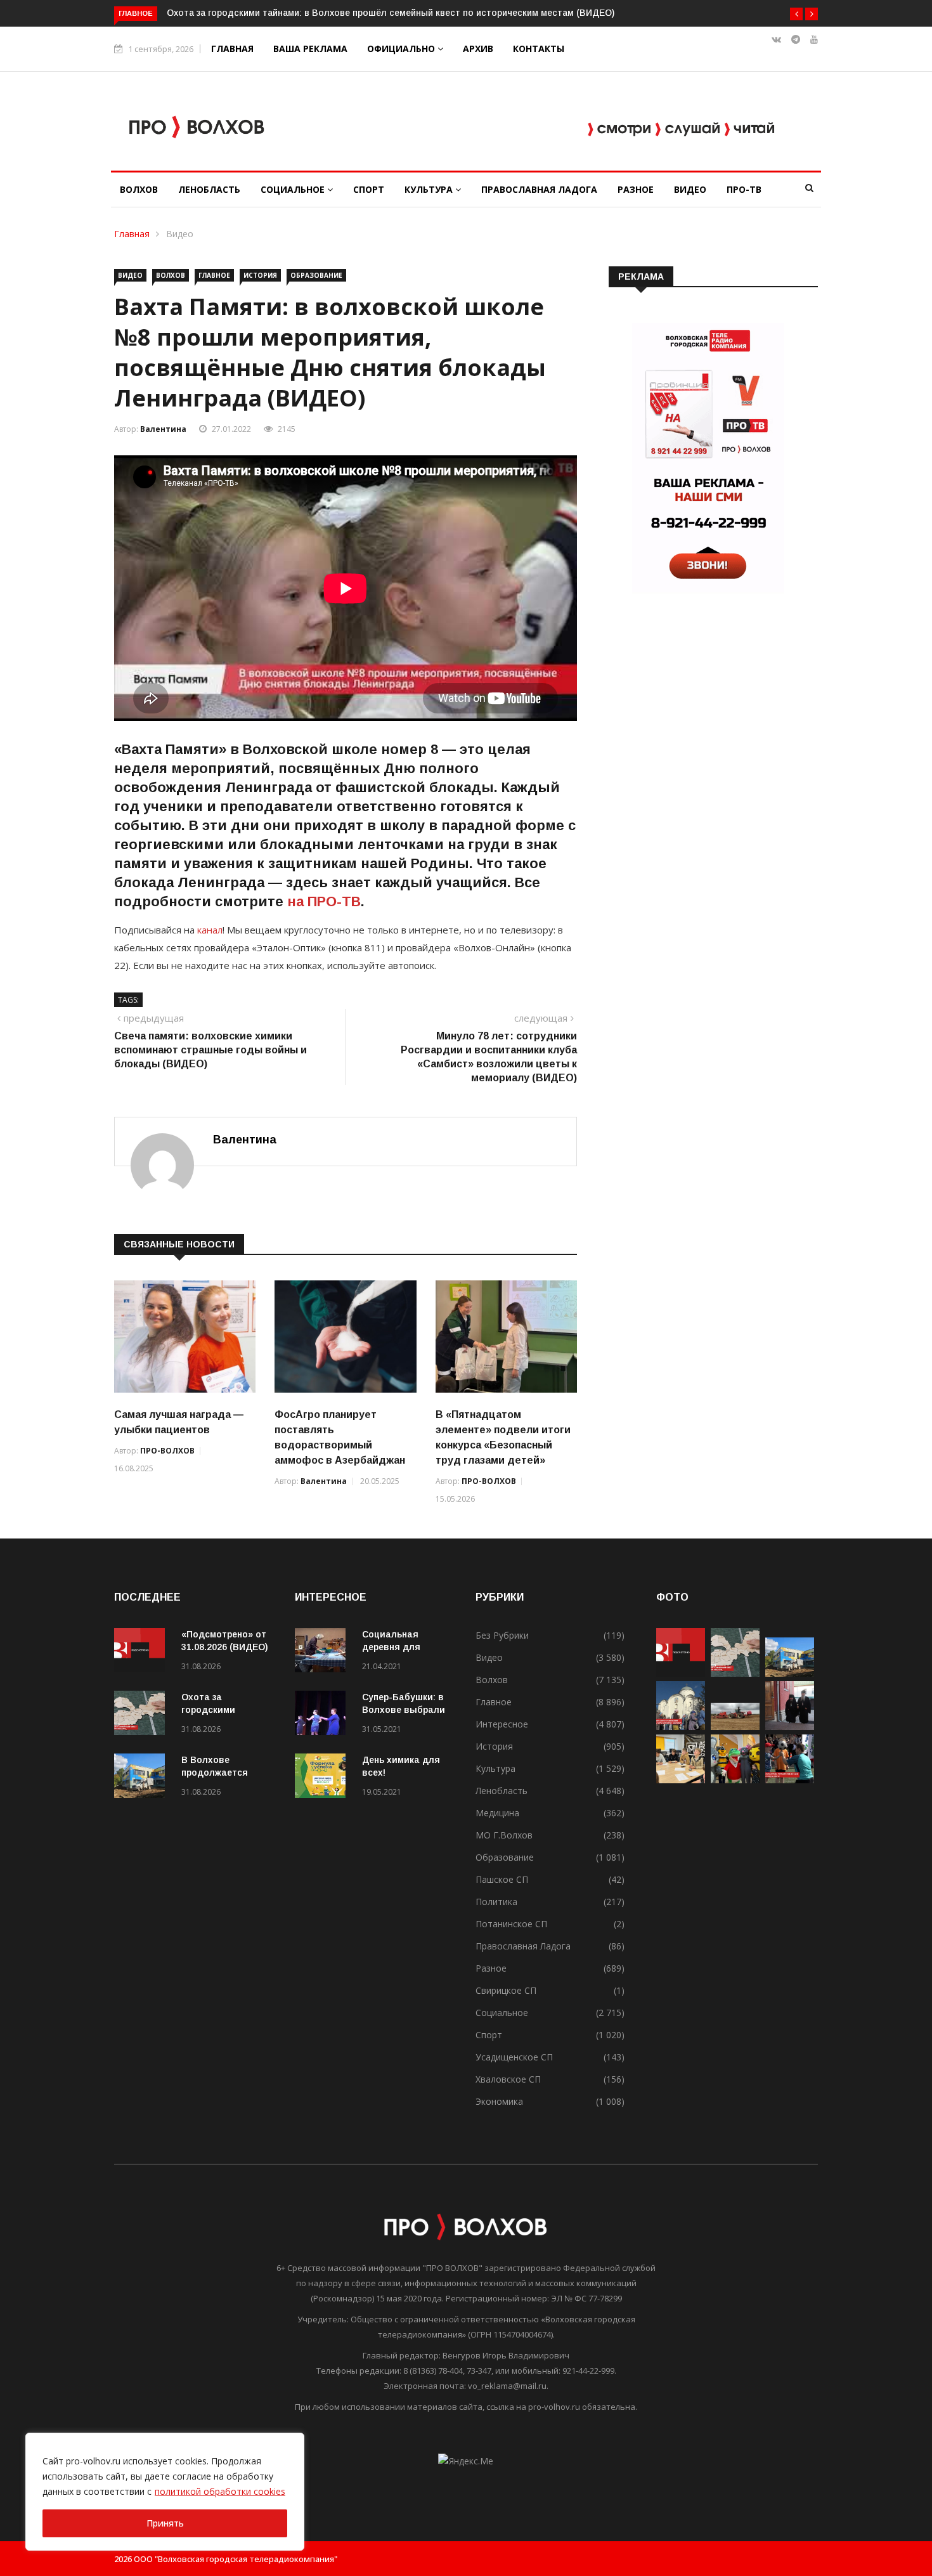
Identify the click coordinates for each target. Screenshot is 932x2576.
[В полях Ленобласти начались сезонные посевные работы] (735, 1727)
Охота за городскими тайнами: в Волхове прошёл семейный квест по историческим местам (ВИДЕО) (391, 13)
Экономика (499, 2101)
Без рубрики (502, 1635)
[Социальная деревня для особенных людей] (323, 1652)
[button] (796, 14)
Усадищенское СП (514, 2057)
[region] (165, 2492)
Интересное (502, 1724)
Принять (165, 2523)
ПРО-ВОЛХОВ (167, 1451)
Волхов (139, 189)
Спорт (369, 189)
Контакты (539, 49)
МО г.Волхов (504, 1835)
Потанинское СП (511, 1924)
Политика (496, 1902)
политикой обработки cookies (220, 2491)
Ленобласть (209, 189)
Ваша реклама (310, 49)
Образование (316, 275)
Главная (232, 49)
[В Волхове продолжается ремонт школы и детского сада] (143, 1778)
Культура (430, 189)
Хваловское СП (508, 2079)
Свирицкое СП (506, 1990)
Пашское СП (502, 1879)
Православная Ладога (539, 189)
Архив (478, 49)
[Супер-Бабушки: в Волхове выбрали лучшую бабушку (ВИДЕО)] (323, 1715)
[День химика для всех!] (323, 1778)
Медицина (497, 1813)
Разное (636, 189)
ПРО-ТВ (744, 189)
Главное (214, 275)
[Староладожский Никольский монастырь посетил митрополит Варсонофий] (790, 1727)
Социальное (294, 189)
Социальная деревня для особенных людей (404, 1647)
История (260, 275)
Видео (690, 189)
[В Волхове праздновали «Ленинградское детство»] (735, 1780)
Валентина (163, 429)
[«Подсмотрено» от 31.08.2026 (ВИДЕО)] (143, 1652)
